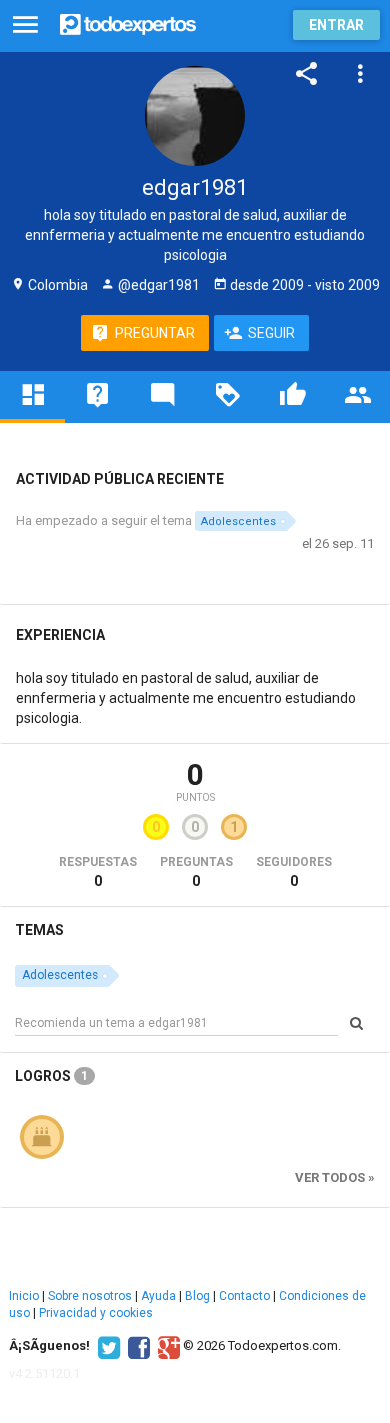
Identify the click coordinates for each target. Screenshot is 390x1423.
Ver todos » (335, 1177)
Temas (39, 930)
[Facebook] (136, 1346)
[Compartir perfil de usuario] (307, 74)
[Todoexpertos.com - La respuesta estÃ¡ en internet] (128, 22)
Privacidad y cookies (96, 1313)
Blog (197, 1296)
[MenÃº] (25, 25)
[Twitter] (106, 1346)
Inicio (24, 1296)
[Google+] (166, 1346)
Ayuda (158, 1296)
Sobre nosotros (90, 1296)
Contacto (244, 1296)
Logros (51, 1076)
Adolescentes (238, 521)
